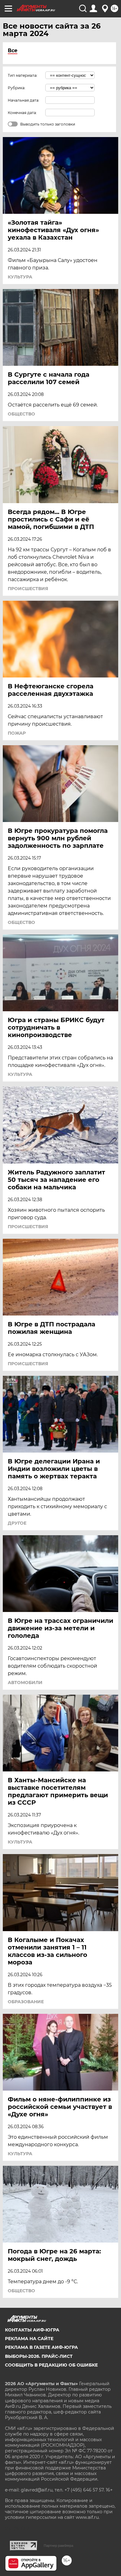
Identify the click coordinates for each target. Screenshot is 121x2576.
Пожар (17, 733)
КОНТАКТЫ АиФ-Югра (32, 2330)
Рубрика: (17, 88)
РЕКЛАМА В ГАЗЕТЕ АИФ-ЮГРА (41, 2347)
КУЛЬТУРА (20, 277)
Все (13, 51)
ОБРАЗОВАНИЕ (26, 2002)
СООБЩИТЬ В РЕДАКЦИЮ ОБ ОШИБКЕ (51, 2365)
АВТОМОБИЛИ (25, 1683)
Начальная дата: (24, 100)
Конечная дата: (22, 113)
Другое (17, 1523)
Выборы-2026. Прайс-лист (39, 2356)
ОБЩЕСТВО (21, 414)
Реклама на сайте (29, 2339)
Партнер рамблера (58, 2546)
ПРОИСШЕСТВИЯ (28, 589)
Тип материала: (23, 75)
